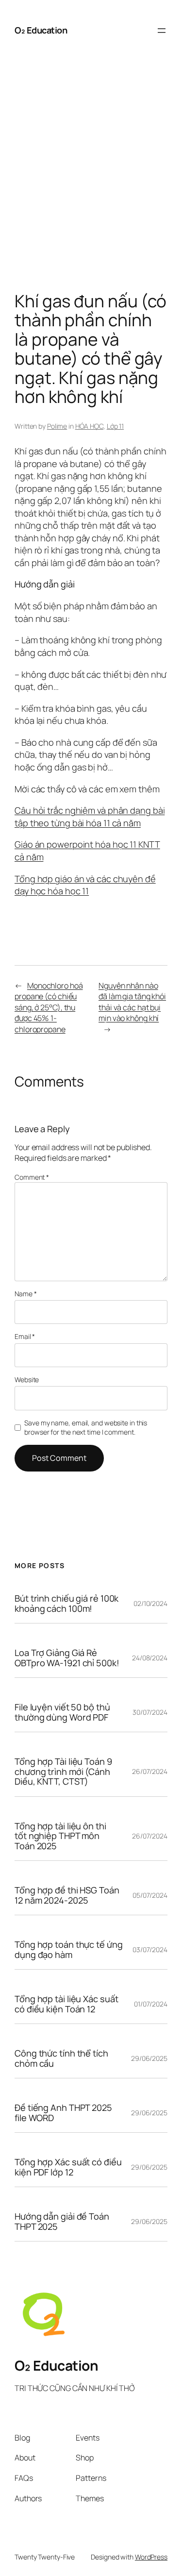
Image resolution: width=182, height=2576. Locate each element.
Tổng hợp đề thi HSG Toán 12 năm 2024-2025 (67, 1895)
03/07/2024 (150, 1949)
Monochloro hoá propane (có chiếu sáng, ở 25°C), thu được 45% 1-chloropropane (49, 1007)
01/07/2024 (151, 2004)
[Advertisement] (91, 172)
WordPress (151, 2557)
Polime (57, 426)
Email (25, 1336)
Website (27, 1380)
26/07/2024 (150, 1771)
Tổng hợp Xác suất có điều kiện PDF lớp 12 (68, 2167)
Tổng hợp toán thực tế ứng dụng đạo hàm (69, 1949)
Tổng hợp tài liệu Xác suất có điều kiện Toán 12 (66, 2004)
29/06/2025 (149, 2058)
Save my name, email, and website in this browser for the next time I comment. (86, 1428)
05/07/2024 (150, 1895)
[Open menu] (162, 31)
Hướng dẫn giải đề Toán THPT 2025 (62, 2221)
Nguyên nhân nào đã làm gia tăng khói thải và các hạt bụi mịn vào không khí (132, 1002)
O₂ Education (41, 30)
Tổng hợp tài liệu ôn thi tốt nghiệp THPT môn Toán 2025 (60, 1836)
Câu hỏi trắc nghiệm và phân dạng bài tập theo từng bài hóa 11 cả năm (90, 817)
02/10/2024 (150, 1603)
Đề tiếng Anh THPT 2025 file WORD (63, 2113)
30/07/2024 (150, 1712)
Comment (32, 1177)
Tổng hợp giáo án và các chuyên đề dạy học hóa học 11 (85, 885)
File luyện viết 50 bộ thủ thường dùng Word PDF (62, 1712)
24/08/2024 (150, 1658)
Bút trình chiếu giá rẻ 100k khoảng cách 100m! (66, 1603)
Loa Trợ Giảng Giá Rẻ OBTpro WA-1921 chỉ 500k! (67, 1658)
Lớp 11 (115, 426)
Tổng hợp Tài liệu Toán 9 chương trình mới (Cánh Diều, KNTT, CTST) (63, 1771)
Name (25, 1294)
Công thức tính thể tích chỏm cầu (61, 2058)
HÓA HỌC (89, 426)
